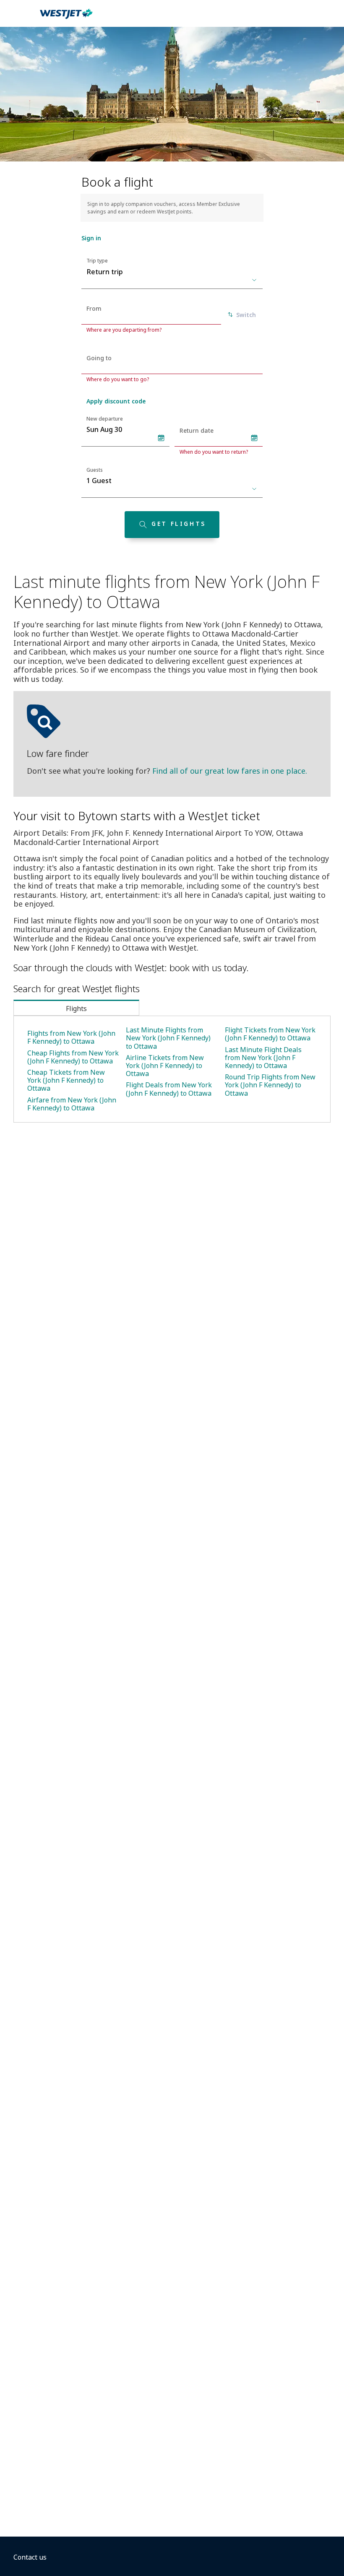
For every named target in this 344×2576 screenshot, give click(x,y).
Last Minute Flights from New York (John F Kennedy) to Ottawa (168, 1038)
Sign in (91, 238)
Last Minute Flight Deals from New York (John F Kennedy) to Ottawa (263, 1058)
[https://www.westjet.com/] (66, 18)
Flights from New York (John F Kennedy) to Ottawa (71, 1037)
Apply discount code (116, 401)
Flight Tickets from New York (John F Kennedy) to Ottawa (270, 1034)
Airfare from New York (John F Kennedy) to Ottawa (72, 1104)
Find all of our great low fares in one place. (230, 771)
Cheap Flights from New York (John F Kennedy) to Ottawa (73, 1057)
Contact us (30, 2557)
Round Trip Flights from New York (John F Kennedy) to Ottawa (270, 1085)
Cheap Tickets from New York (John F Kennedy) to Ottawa (66, 1080)
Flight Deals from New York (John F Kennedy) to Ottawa (169, 1089)
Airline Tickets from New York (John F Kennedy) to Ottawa (165, 1066)
